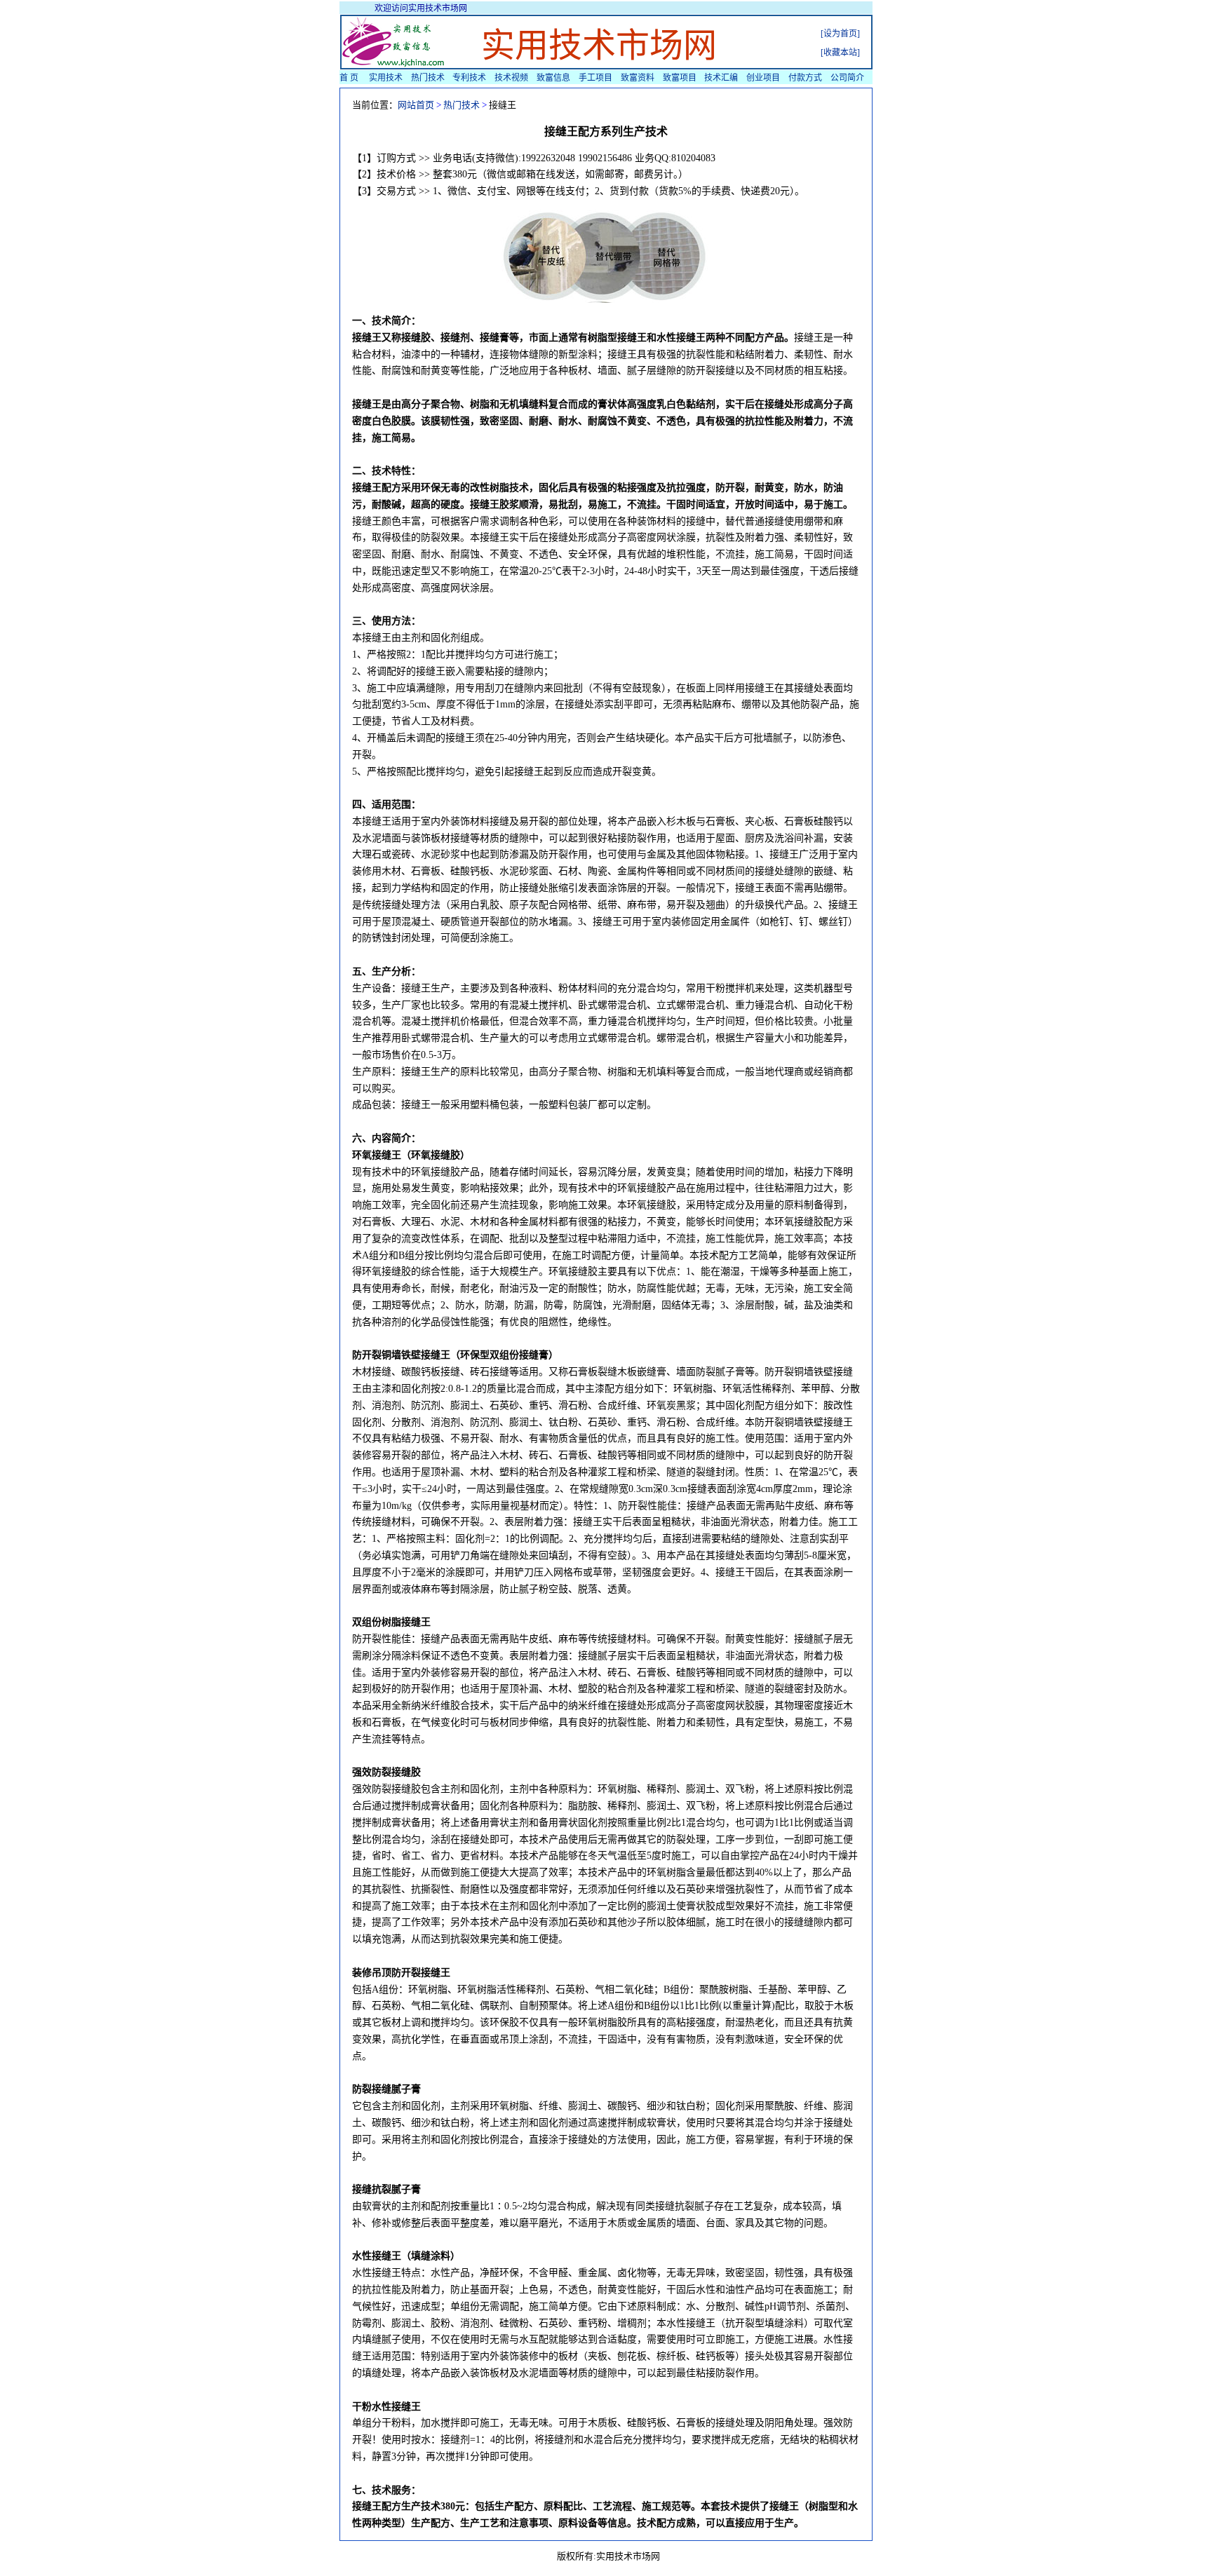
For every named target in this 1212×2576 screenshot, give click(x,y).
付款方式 (805, 78)
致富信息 (553, 78)
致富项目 (680, 78)
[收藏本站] (840, 53)
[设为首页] (840, 34)
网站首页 (416, 105)
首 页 (349, 78)
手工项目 (595, 78)
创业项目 (763, 78)
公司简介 (847, 78)
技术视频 (511, 78)
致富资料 (638, 78)
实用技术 (386, 78)
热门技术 (428, 78)
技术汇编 (721, 78)
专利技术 (469, 78)
